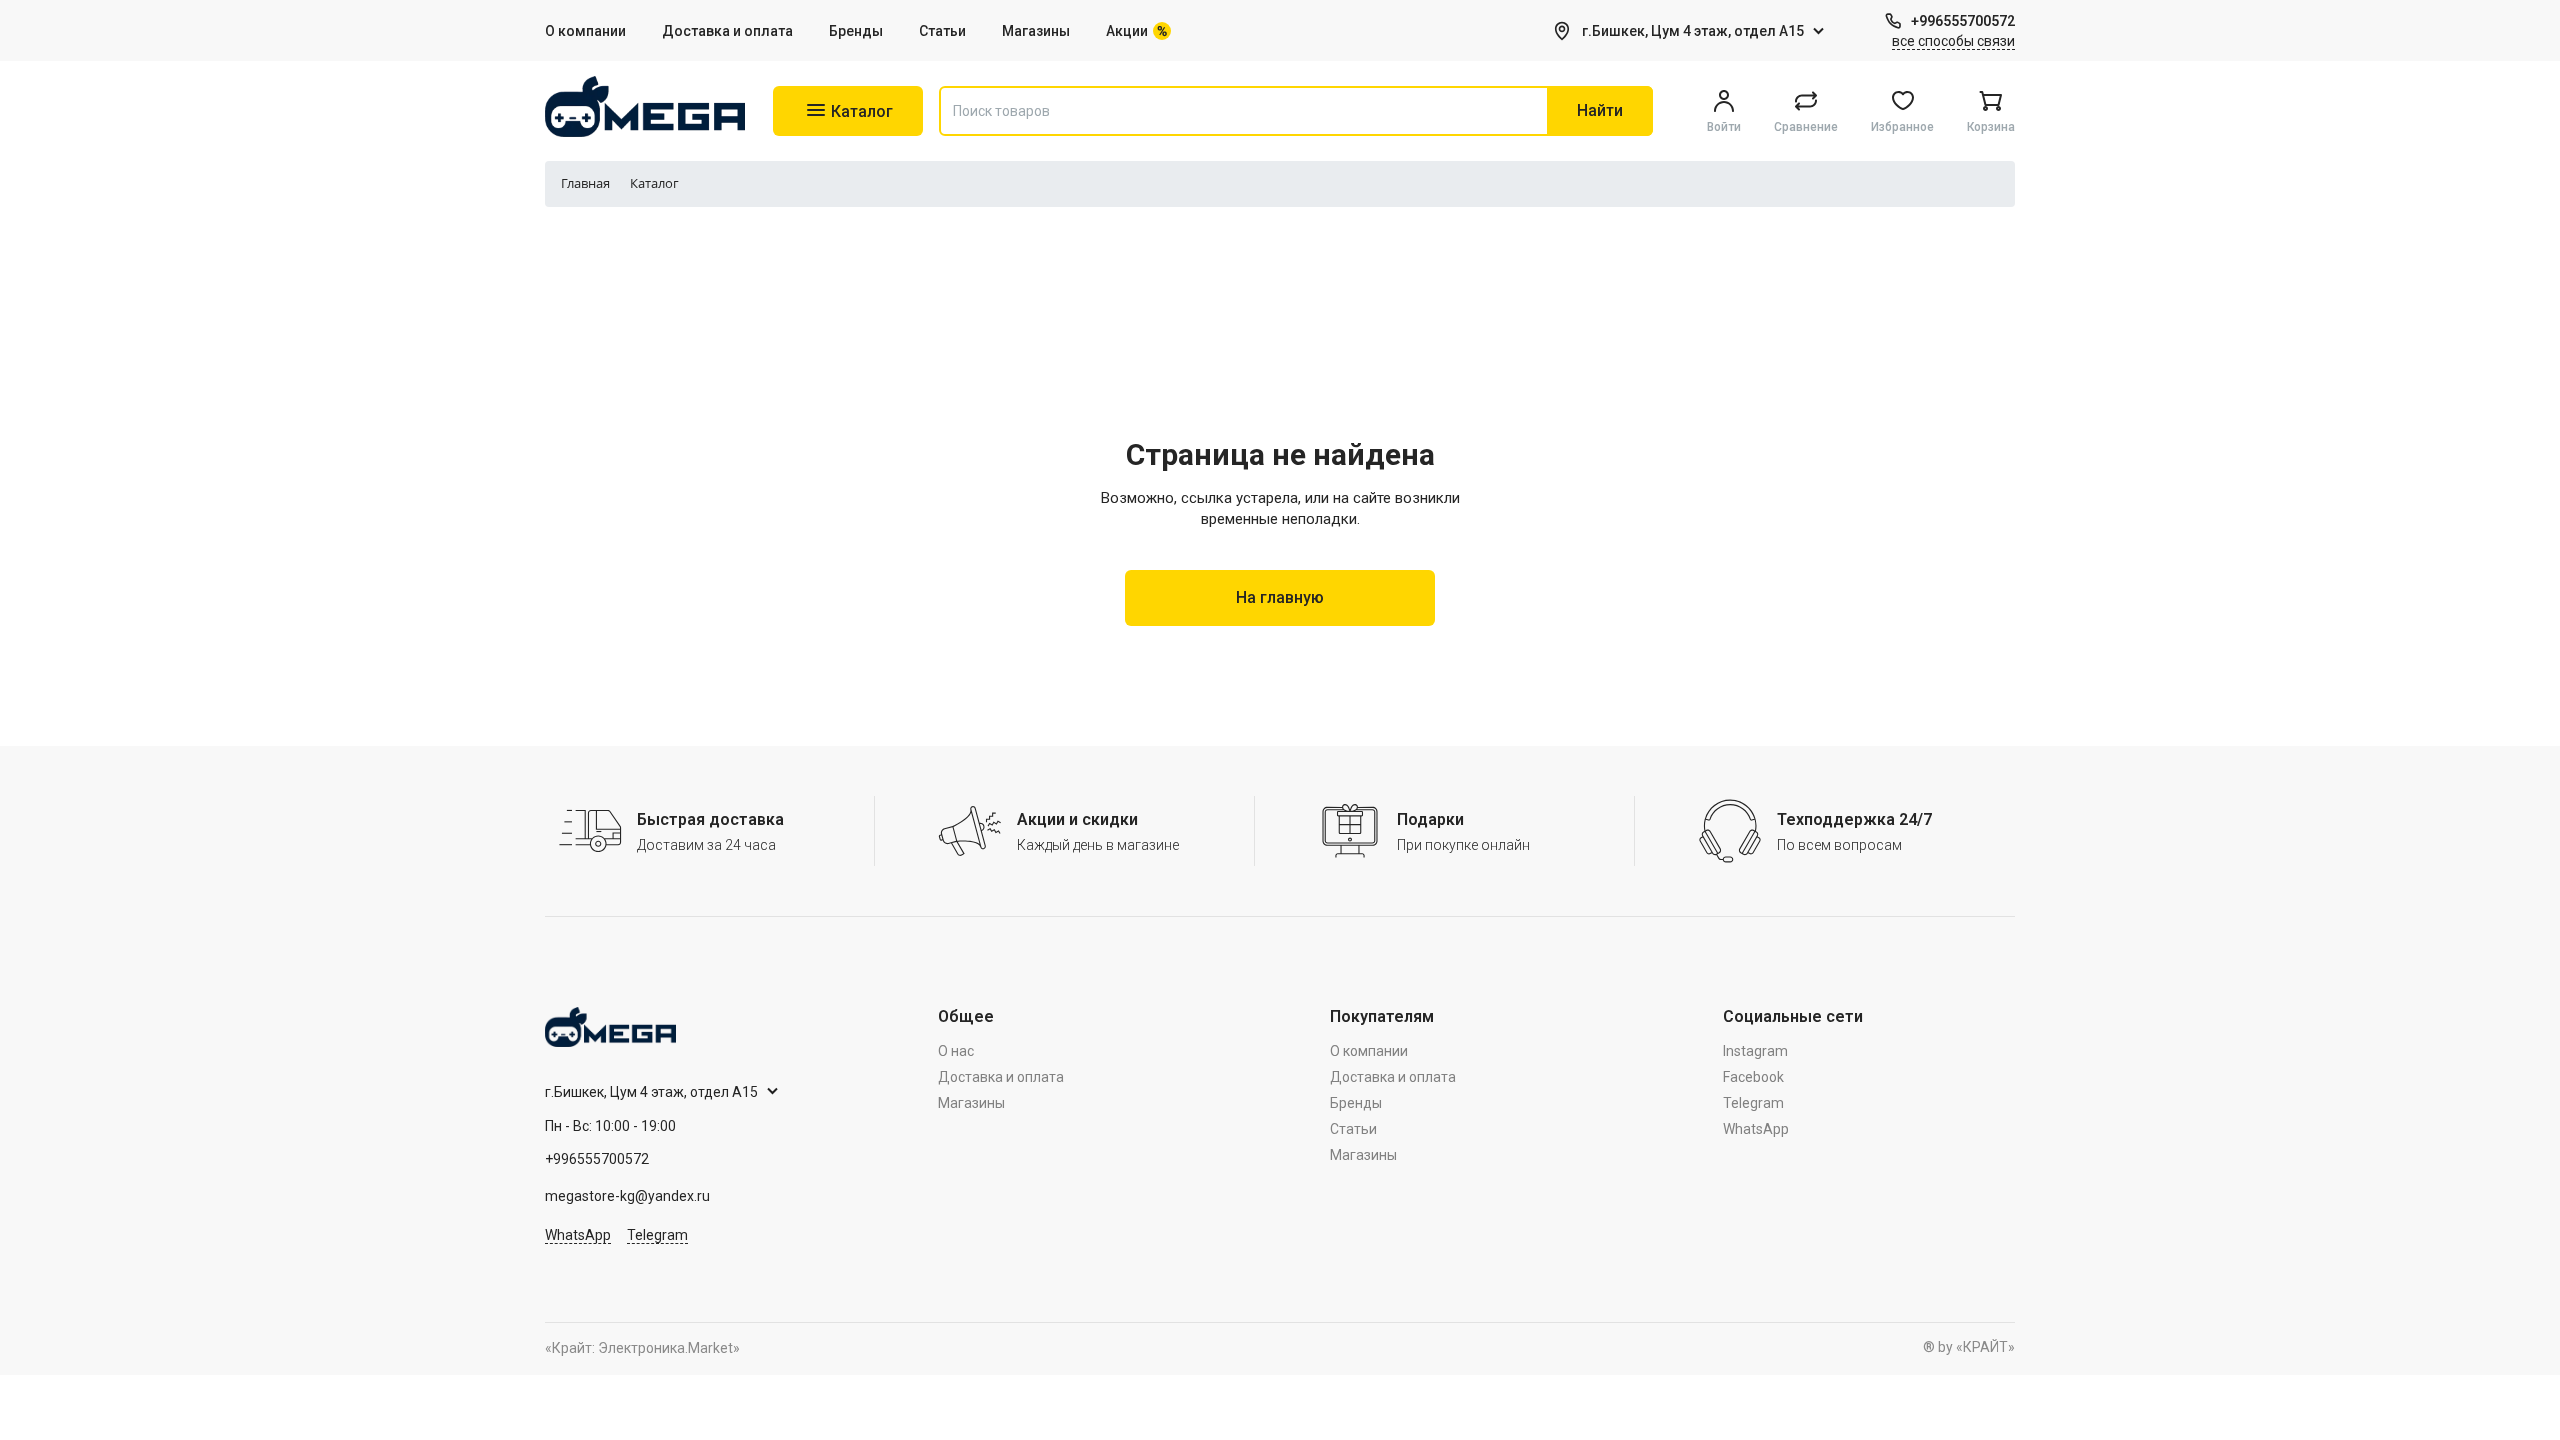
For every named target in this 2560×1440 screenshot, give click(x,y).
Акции (1127, 31)
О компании (585, 31)
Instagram (1755, 1051)
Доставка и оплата (727, 31)
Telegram (657, 1235)
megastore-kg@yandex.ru (627, 1196)
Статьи (942, 31)
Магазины (1036, 31)
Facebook (1753, 1077)
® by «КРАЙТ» (1969, 1347)
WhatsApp (578, 1235)
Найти (1600, 110)
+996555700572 (1963, 21)
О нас (956, 1051)
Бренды (856, 31)
